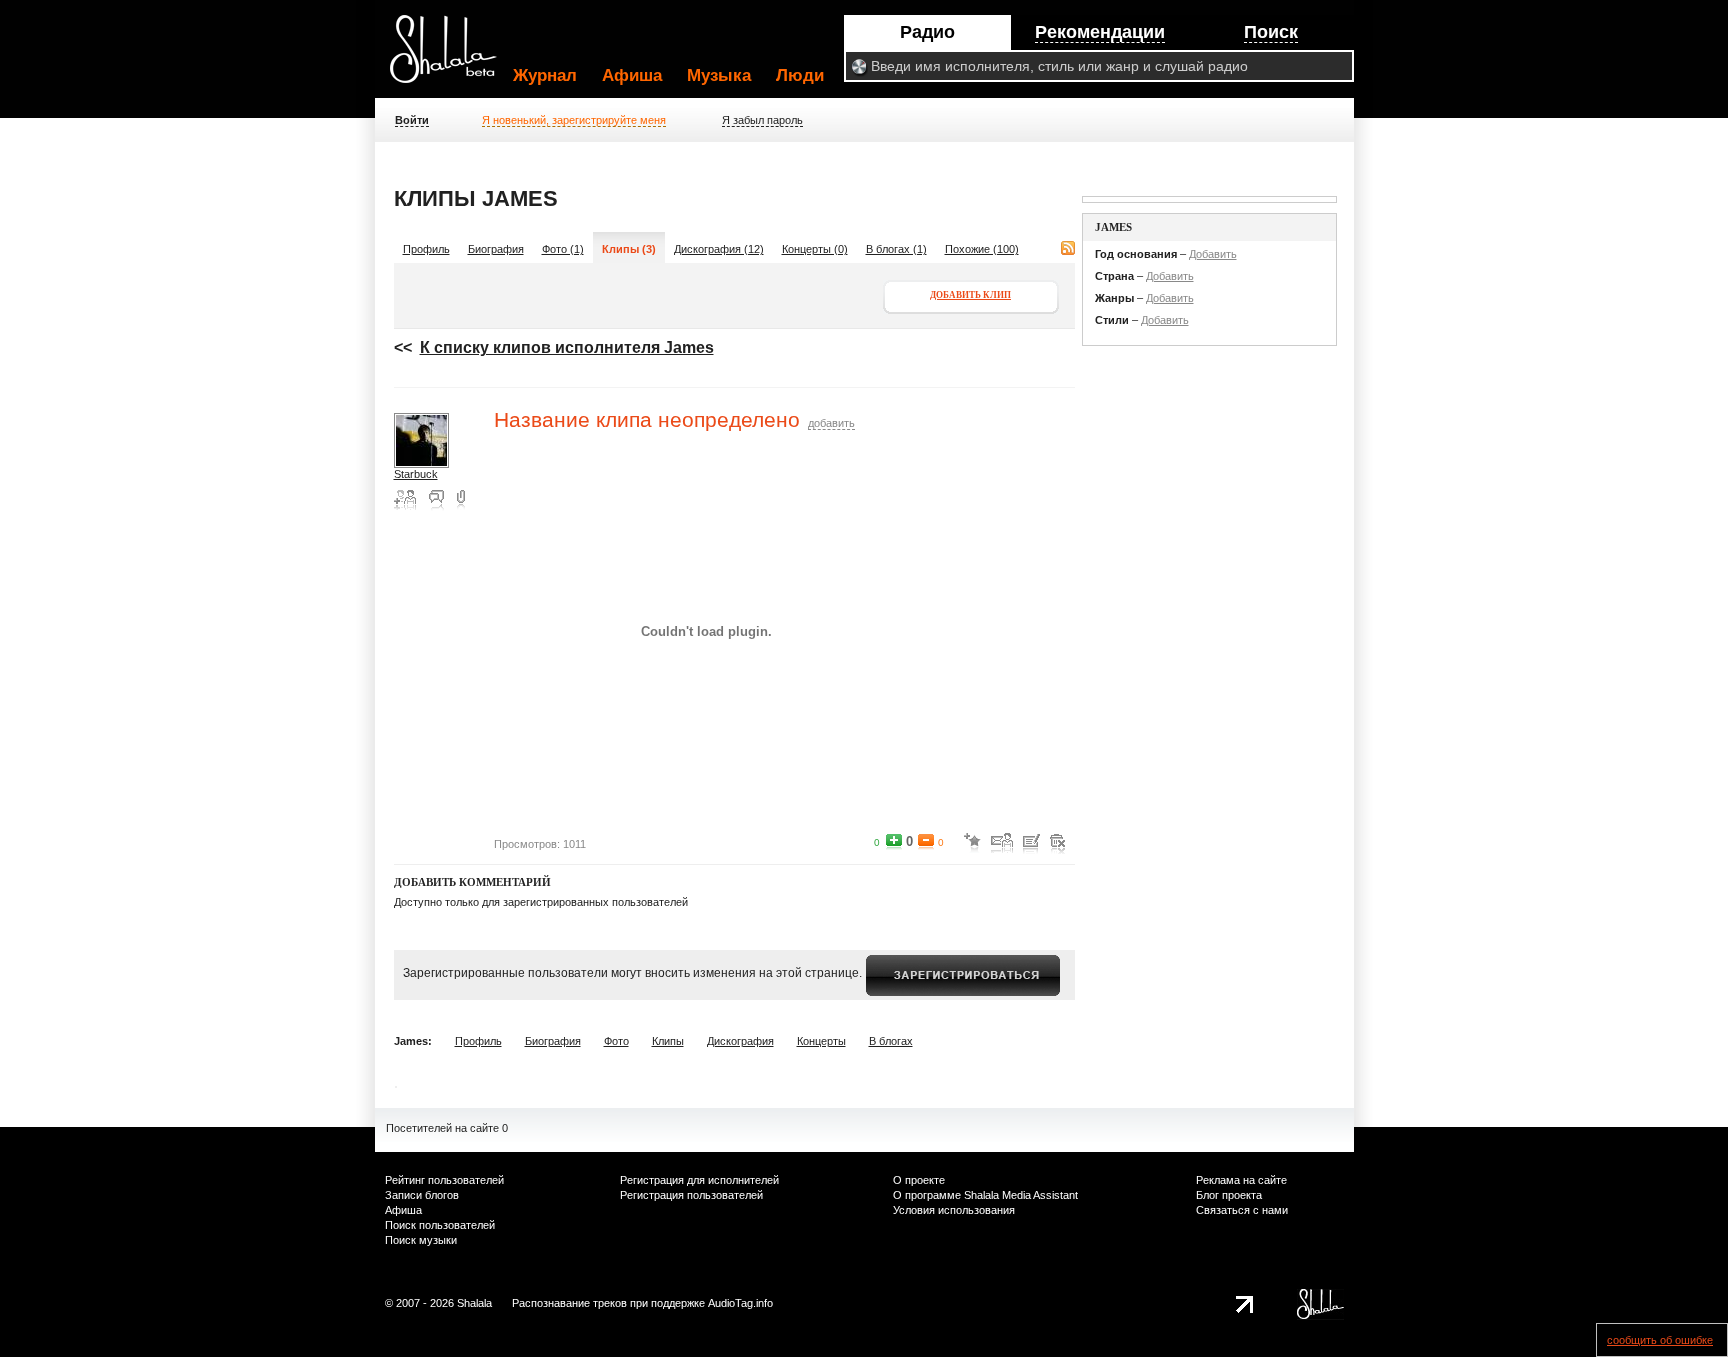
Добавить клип (970, 295)
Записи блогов (422, 1195)
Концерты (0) (815, 249)
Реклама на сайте (1241, 1180)
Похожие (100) (982, 249)
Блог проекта (1229, 1195)
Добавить (1213, 254)
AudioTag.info (740, 1303)
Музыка (719, 75)
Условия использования (954, 1210)
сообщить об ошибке (1660, 1340)
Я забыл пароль (762, 120)
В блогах (891, 1041)
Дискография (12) (719, 249)
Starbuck (416, 474)
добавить (831, 423)
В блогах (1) (896, 249)
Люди (800, 75)
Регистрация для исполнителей (699, 1180)
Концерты (821, 1041)
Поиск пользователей (440, 1225)
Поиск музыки (421, 1240)
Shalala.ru (452, 57)
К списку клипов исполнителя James (567, 347)
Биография (496, 249)
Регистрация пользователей (691, 1195)
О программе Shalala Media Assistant (985, 1195)
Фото (616, 1041)
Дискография (740, 1041)
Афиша (632, 75)
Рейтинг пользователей (444, 1180)
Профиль (426, 249)
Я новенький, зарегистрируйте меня (574, 120)
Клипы (668, 1041)
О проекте (919, 1180)
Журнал (545, 75)
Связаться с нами (1242, 1210)
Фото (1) (563, 249)
